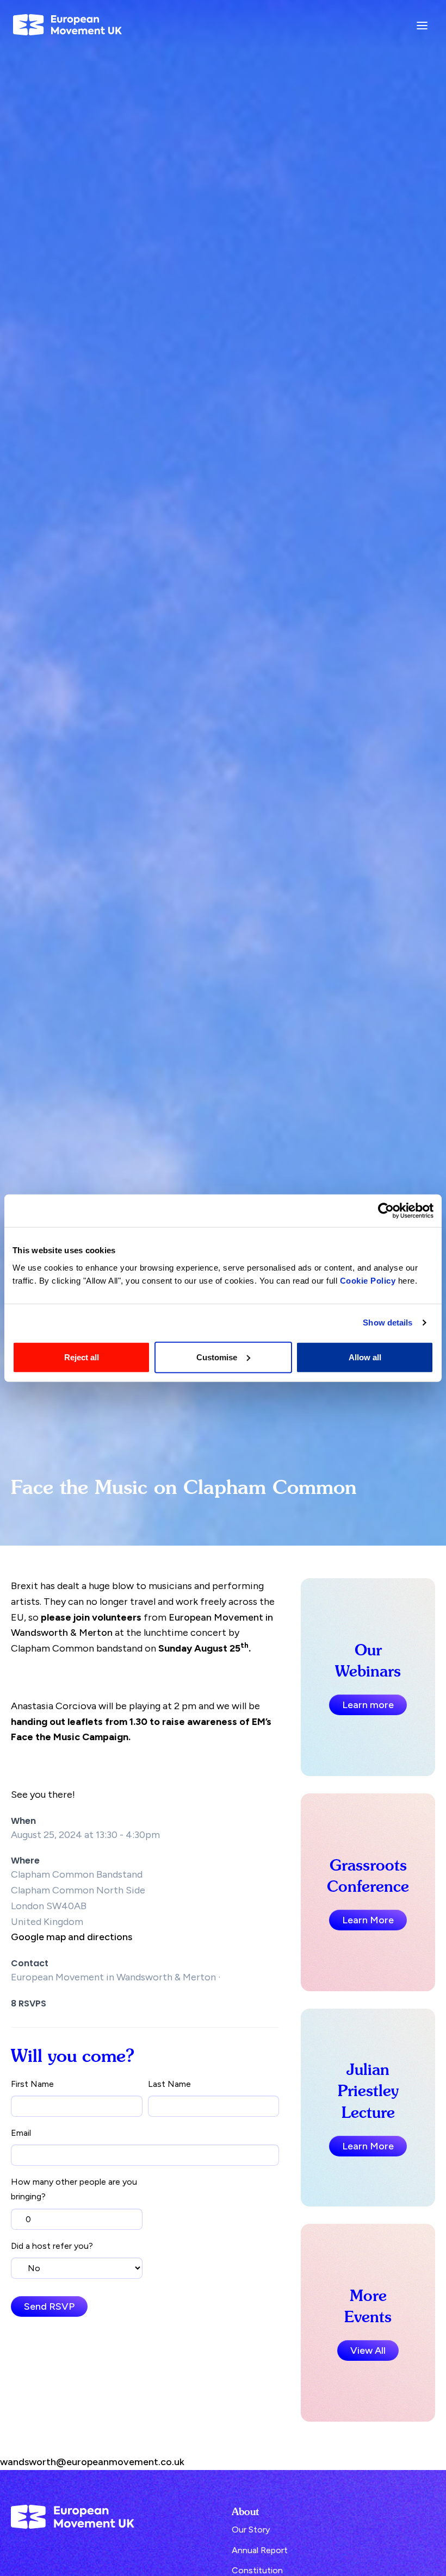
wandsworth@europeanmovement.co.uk (92, 2462)
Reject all (82, 1357)
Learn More (368, 1920)
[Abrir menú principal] (422, 25)
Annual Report (260, 2550)
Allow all (365, 1357)
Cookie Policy (368, 1280)
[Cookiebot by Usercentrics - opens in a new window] (386, 1211)
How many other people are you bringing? (74, 2189)
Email (21, 2133)
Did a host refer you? (52, 2246)
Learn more (368, 1705)
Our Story (251, 2530)
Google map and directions (72, 1937)
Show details (388, 1323)
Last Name (169, 2084)
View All (368, 2350)
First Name (32, 2084)
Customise (217, 1357)
